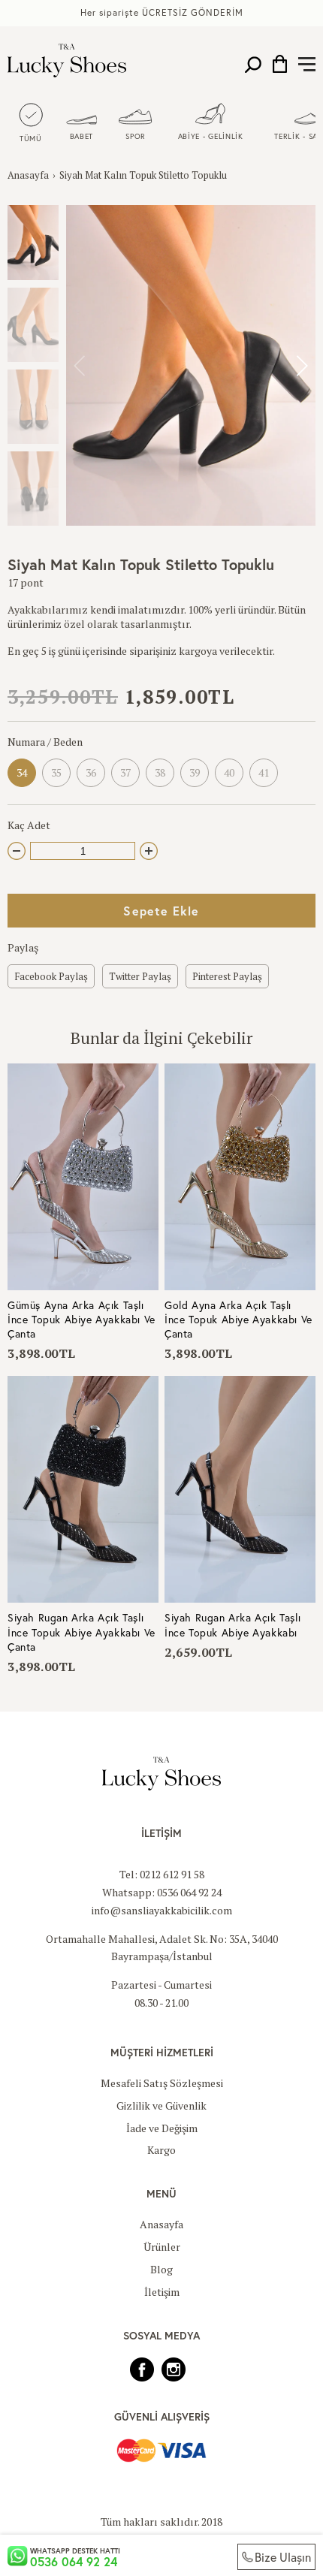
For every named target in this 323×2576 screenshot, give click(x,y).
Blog (161, 2269)
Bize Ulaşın (283, 2557)
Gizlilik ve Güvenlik (161, 2105)
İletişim (162, 2292)
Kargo (161, 2150)
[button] (302, 366)
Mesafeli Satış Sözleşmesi (162, 2083)
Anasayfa (28, 175)
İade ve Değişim (162, 2128)
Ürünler (162, 2247)
